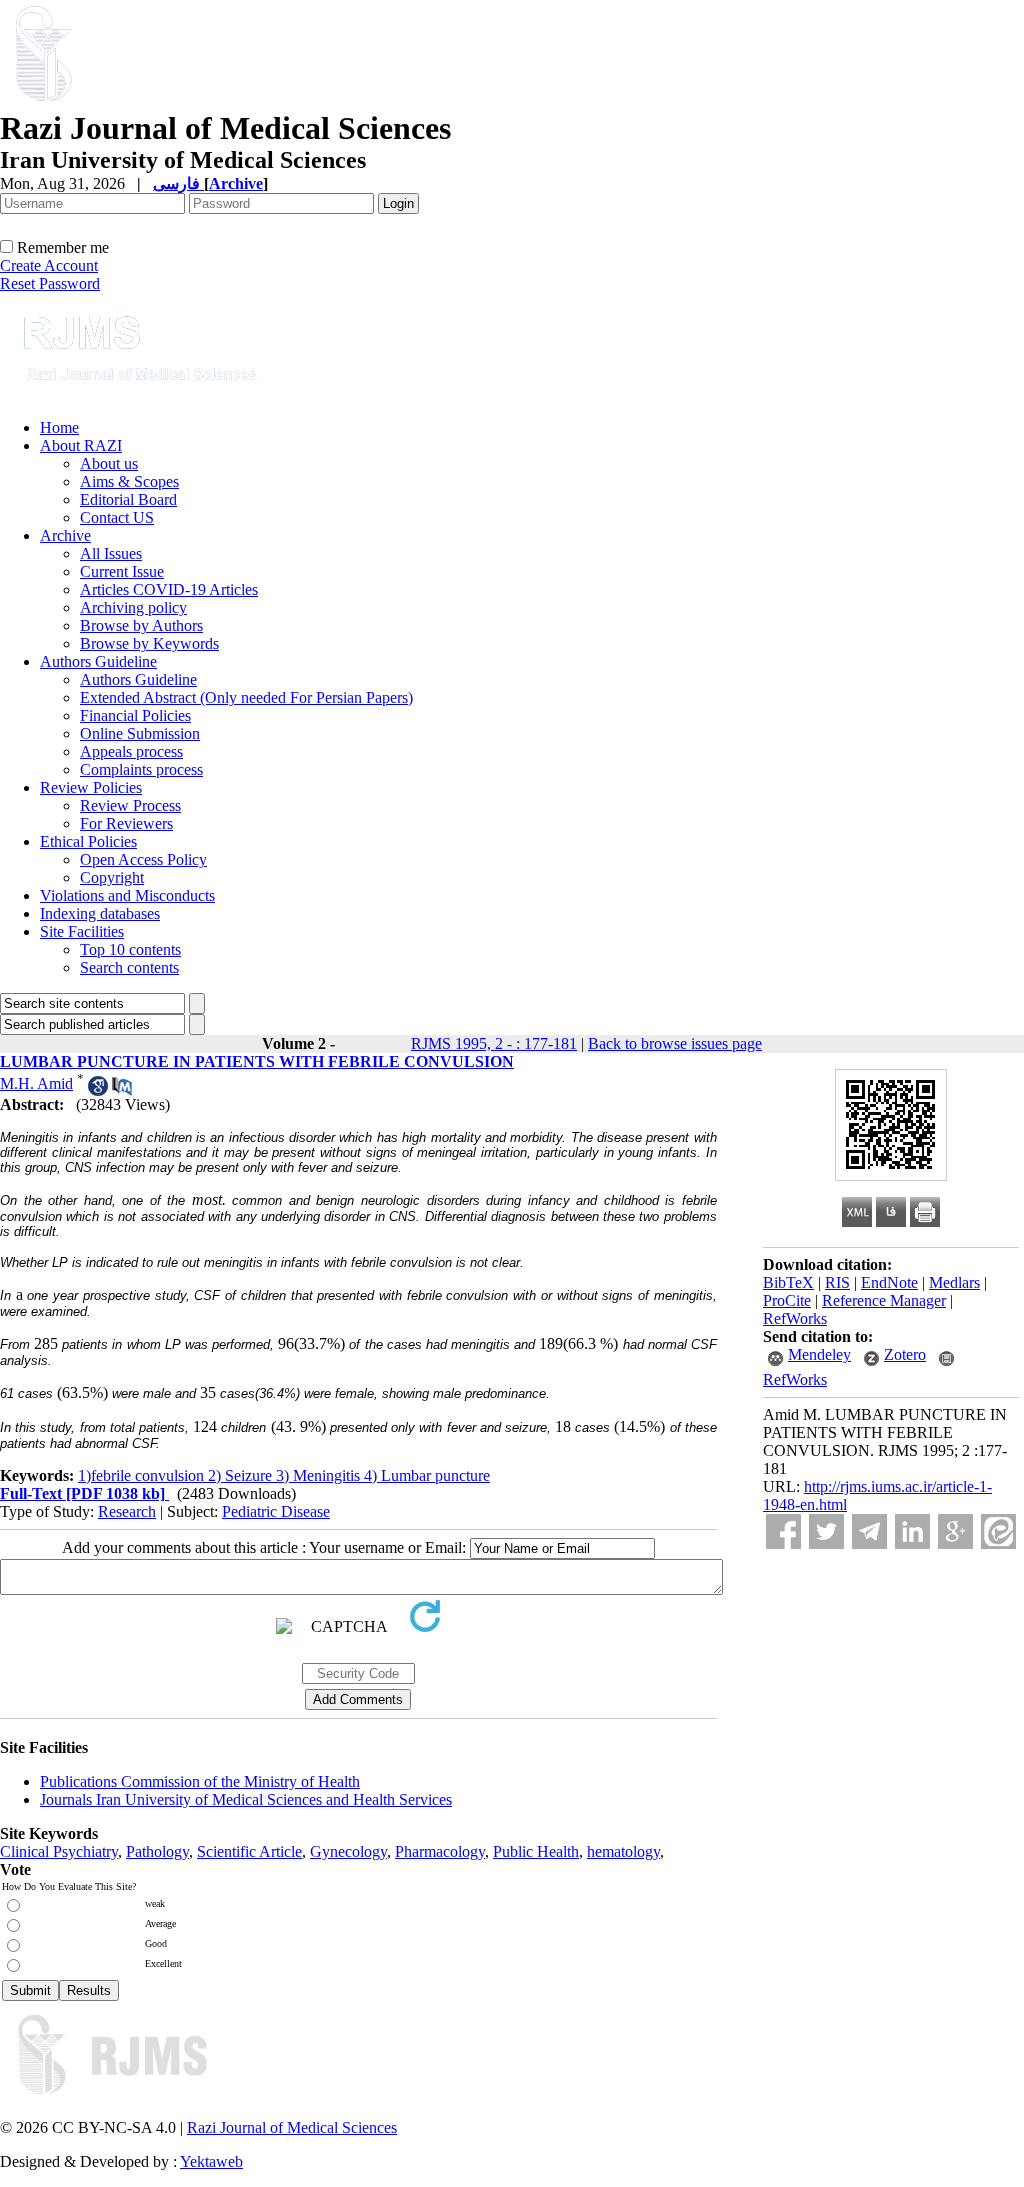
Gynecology (348, 1851)
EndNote (889, 1282)
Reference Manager (884, 1300)
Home (59, 427)
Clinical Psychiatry (59, 1851)
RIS (837, 1282)
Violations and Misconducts (127, 895)
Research (127, 1511)
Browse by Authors (141, 625)
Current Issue (122, 571)
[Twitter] (826, 1531)
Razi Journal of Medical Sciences (292, 2127)
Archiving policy (133, 607)
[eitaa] (998, 1531)
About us (109, 463)
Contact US (117, 517)
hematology (623, 1851)
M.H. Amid (36, 1083)
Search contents (129, 967)
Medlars (954, 1282)
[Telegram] (869, 1531)
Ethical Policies (88, 841)
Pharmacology (440, 1851)
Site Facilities (82, 931)
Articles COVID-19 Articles (169, 589)
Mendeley (819, 1354)
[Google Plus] (955, 1531)
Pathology (157, 1851)
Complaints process (141, 769)
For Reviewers (126, 823)
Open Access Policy (143, 859)
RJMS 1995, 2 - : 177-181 (494, 1043)
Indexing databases (100, 913)
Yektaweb (211, 2161)
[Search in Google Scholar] (98, 1090)
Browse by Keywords (149, 643)
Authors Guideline (98, 661)
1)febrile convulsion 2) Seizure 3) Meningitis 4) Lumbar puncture (284, 1475)
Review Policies (91, 787)
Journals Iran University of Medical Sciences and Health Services (246, 1799)
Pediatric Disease (276, 1511)
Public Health (536, 1851)
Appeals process (131, 751)
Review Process (130, 805)
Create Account (49, 265)
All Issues (111, 553)
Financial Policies (135, 715)
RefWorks (795, 1318)
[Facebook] (783, 1531)
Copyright (112, 877)
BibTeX (788, 1282)
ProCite (787, 1300)
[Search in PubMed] (122, 1090)
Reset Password (50, 283)
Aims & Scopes (129, 481)
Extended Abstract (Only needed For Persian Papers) (246, 697)
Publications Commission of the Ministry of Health (200, 1781)
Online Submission (140, 733)
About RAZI (81, 445)
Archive (65, 535)
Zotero (905, 1354)
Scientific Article (249, 1851)
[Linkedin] (912, 1531)
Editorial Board (128, 499)
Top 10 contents (130, 949)
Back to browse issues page (675, 1043)
